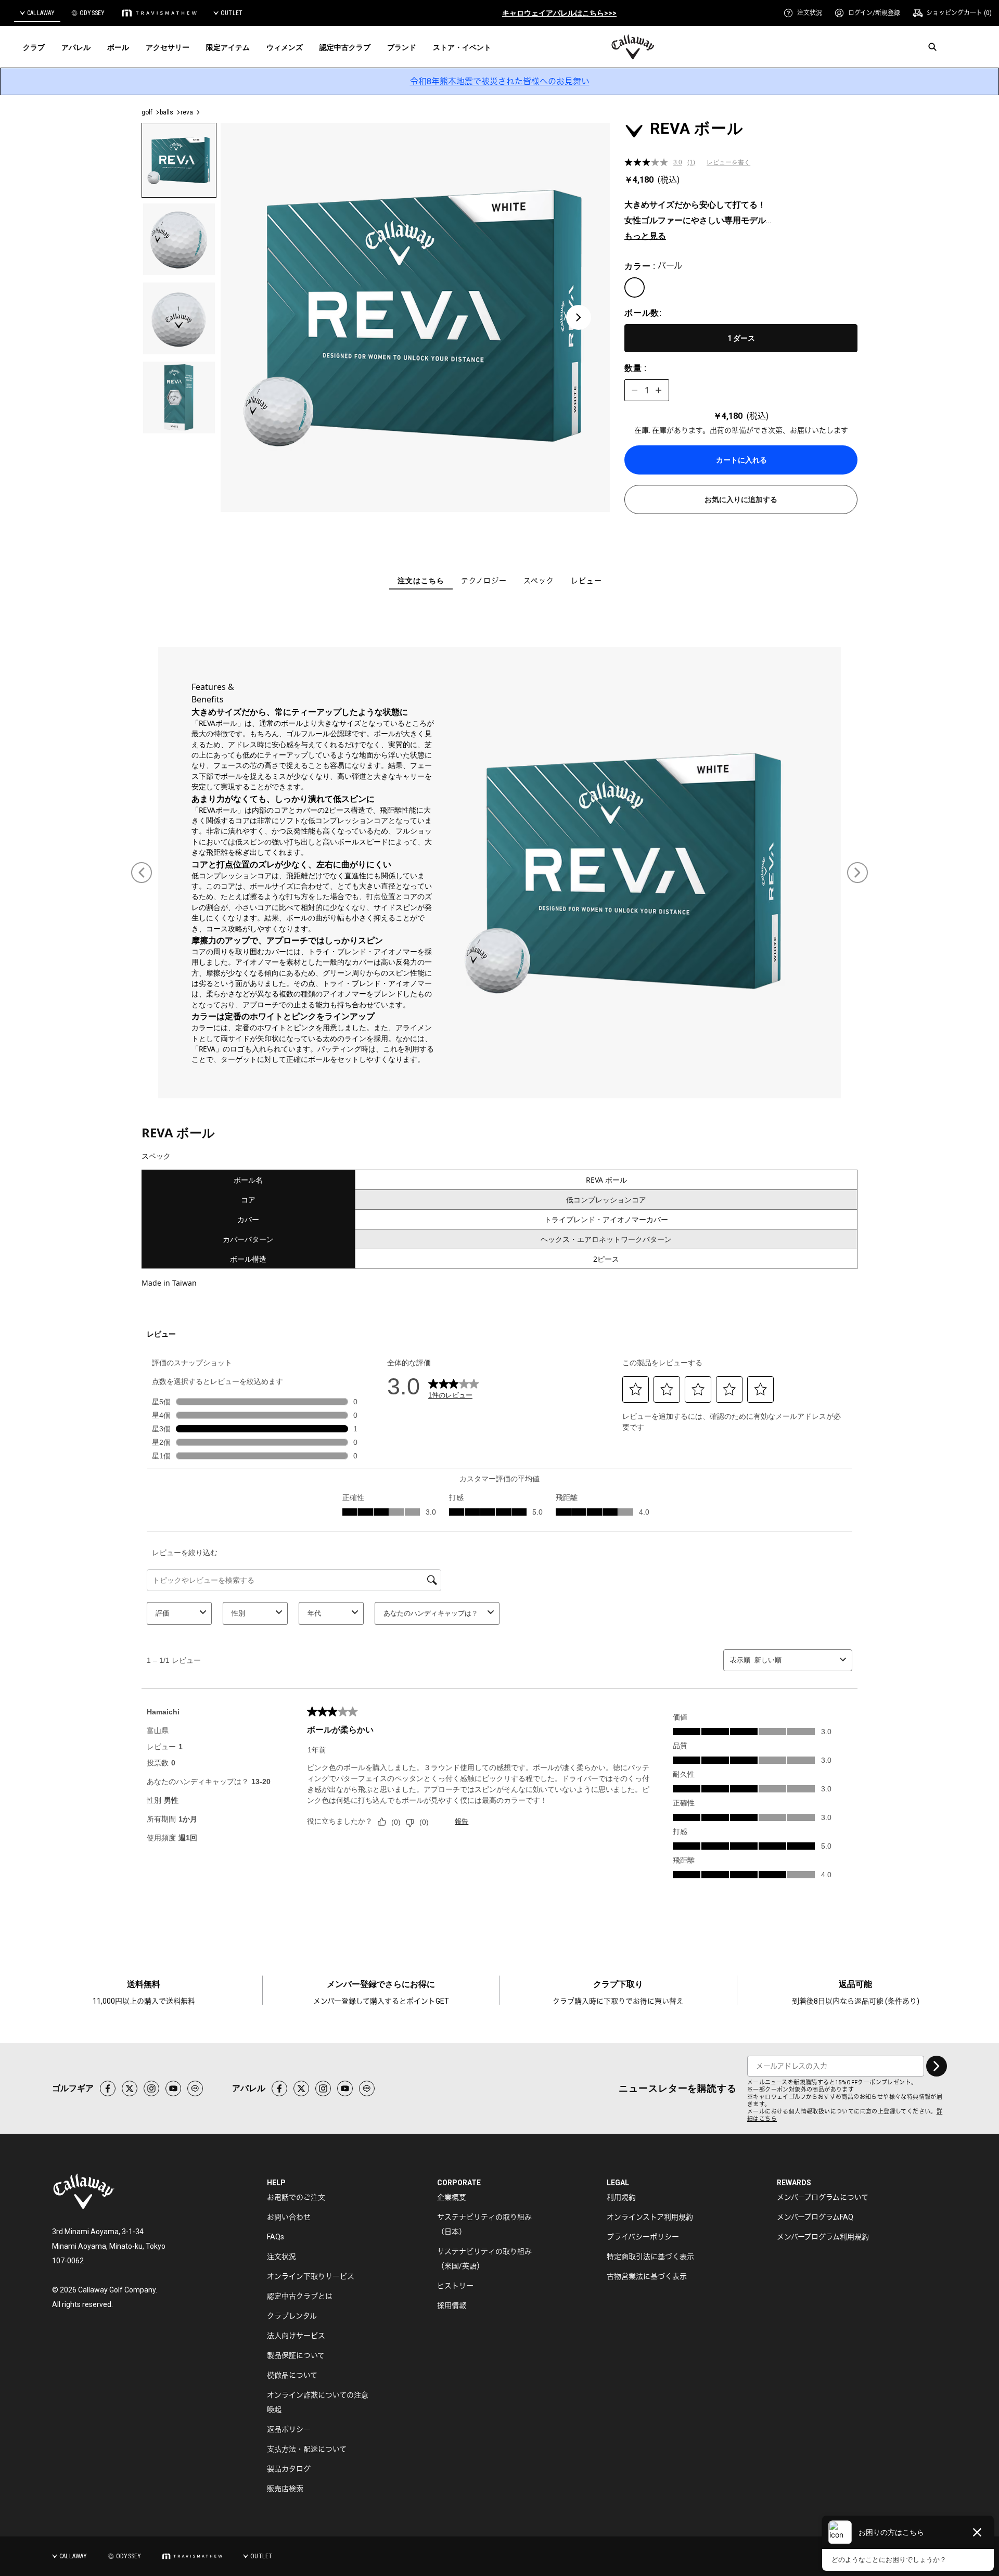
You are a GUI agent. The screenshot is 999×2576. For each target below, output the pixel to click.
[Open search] (932, 47)
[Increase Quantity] (659, 390)
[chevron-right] (937, 2066)
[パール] (635, 287)
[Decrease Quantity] (635, 390)
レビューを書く (728, 162)
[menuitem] (803, 13)
